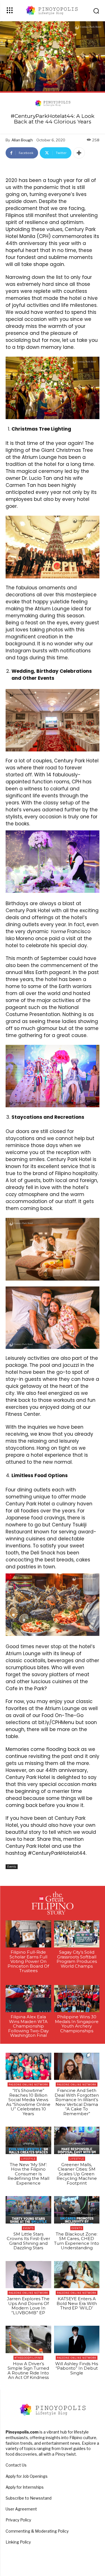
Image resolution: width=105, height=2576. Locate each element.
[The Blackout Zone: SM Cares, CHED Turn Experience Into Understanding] (77, 2210)
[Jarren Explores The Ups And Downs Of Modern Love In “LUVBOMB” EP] (28, 2275)
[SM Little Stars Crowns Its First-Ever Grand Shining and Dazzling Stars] (28, 2210)
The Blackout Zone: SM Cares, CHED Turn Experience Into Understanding (77, 2241)
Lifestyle (28, 2159)
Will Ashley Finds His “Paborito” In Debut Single (77, 2368)
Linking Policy (18, 2542)
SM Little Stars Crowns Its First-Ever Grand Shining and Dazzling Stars (28, 2241)
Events (12, 1867)
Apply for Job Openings (27, 2476)
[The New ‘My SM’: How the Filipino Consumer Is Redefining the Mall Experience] (28, 2140)
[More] (79, 153)
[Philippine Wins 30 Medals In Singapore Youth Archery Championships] (77, 1999)
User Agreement (21, 2509)
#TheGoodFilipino (28, 2358)
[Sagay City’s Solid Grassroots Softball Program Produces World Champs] (77, 1934)
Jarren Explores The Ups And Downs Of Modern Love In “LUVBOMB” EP (28, 2306)
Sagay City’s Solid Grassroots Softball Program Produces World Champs (77, 1959)
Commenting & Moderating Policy (37, 2531)
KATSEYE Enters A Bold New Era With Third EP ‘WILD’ (77, 2303)
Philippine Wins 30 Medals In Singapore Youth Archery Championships (77, 2024)
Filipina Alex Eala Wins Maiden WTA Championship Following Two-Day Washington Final (28, 2026)
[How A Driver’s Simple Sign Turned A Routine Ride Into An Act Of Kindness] (28, 2339)
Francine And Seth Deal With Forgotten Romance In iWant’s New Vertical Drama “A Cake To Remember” (77, 2102)
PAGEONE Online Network (28, 2085)
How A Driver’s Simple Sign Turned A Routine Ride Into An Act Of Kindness (28, 2371)
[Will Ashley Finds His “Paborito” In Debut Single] (77, 2339)
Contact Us (16, 2465)
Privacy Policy (18, 2520)
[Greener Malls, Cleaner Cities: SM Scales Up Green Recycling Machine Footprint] (77, 2140)
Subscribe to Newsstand (29, 2498)
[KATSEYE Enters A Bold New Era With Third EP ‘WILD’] (77, 2275)
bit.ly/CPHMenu (56, 1722)
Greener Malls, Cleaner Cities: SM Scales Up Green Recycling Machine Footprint (77, 2174)
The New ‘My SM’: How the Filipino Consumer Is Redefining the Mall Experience (28, 2174)
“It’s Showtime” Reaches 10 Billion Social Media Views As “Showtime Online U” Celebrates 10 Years (28, 2102)
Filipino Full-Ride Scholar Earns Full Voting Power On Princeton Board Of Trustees (28, 1961)
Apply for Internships (25, 2487)
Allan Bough (22, 140)
